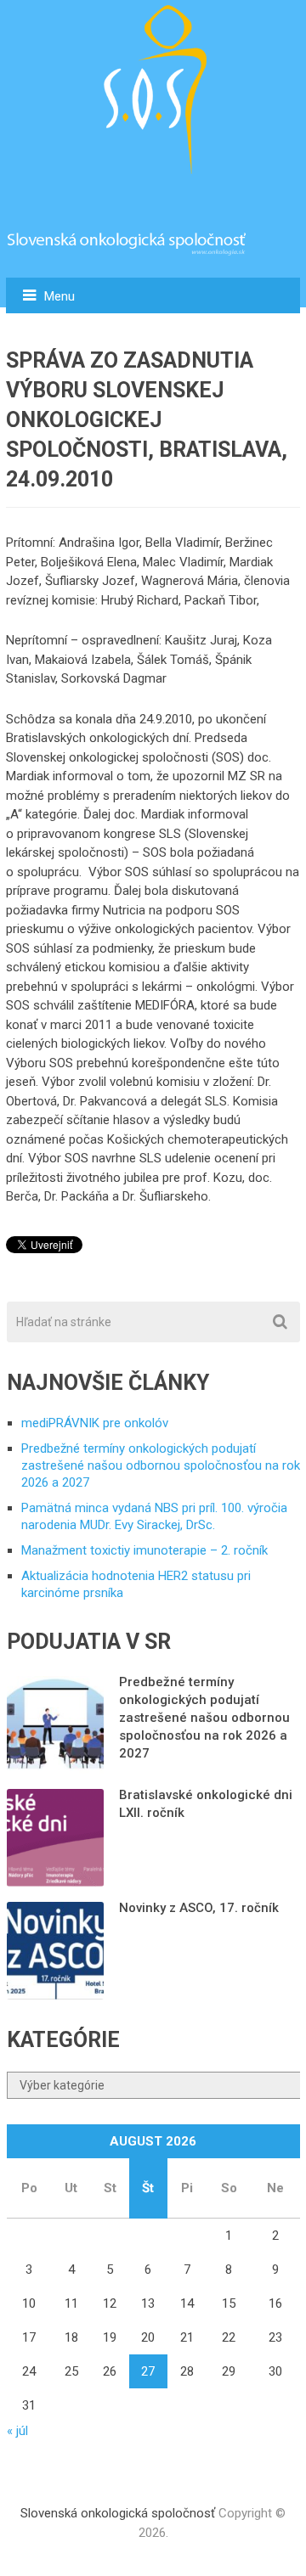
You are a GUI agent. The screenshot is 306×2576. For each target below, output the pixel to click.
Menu (59, 296)
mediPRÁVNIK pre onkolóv (95, 1423)
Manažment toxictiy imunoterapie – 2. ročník (144, 1550)
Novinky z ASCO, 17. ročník (199, 1908)
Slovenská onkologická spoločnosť (118, 2513)
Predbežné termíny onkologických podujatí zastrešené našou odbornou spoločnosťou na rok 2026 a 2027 (161, 1465)
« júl (17, 2431)
